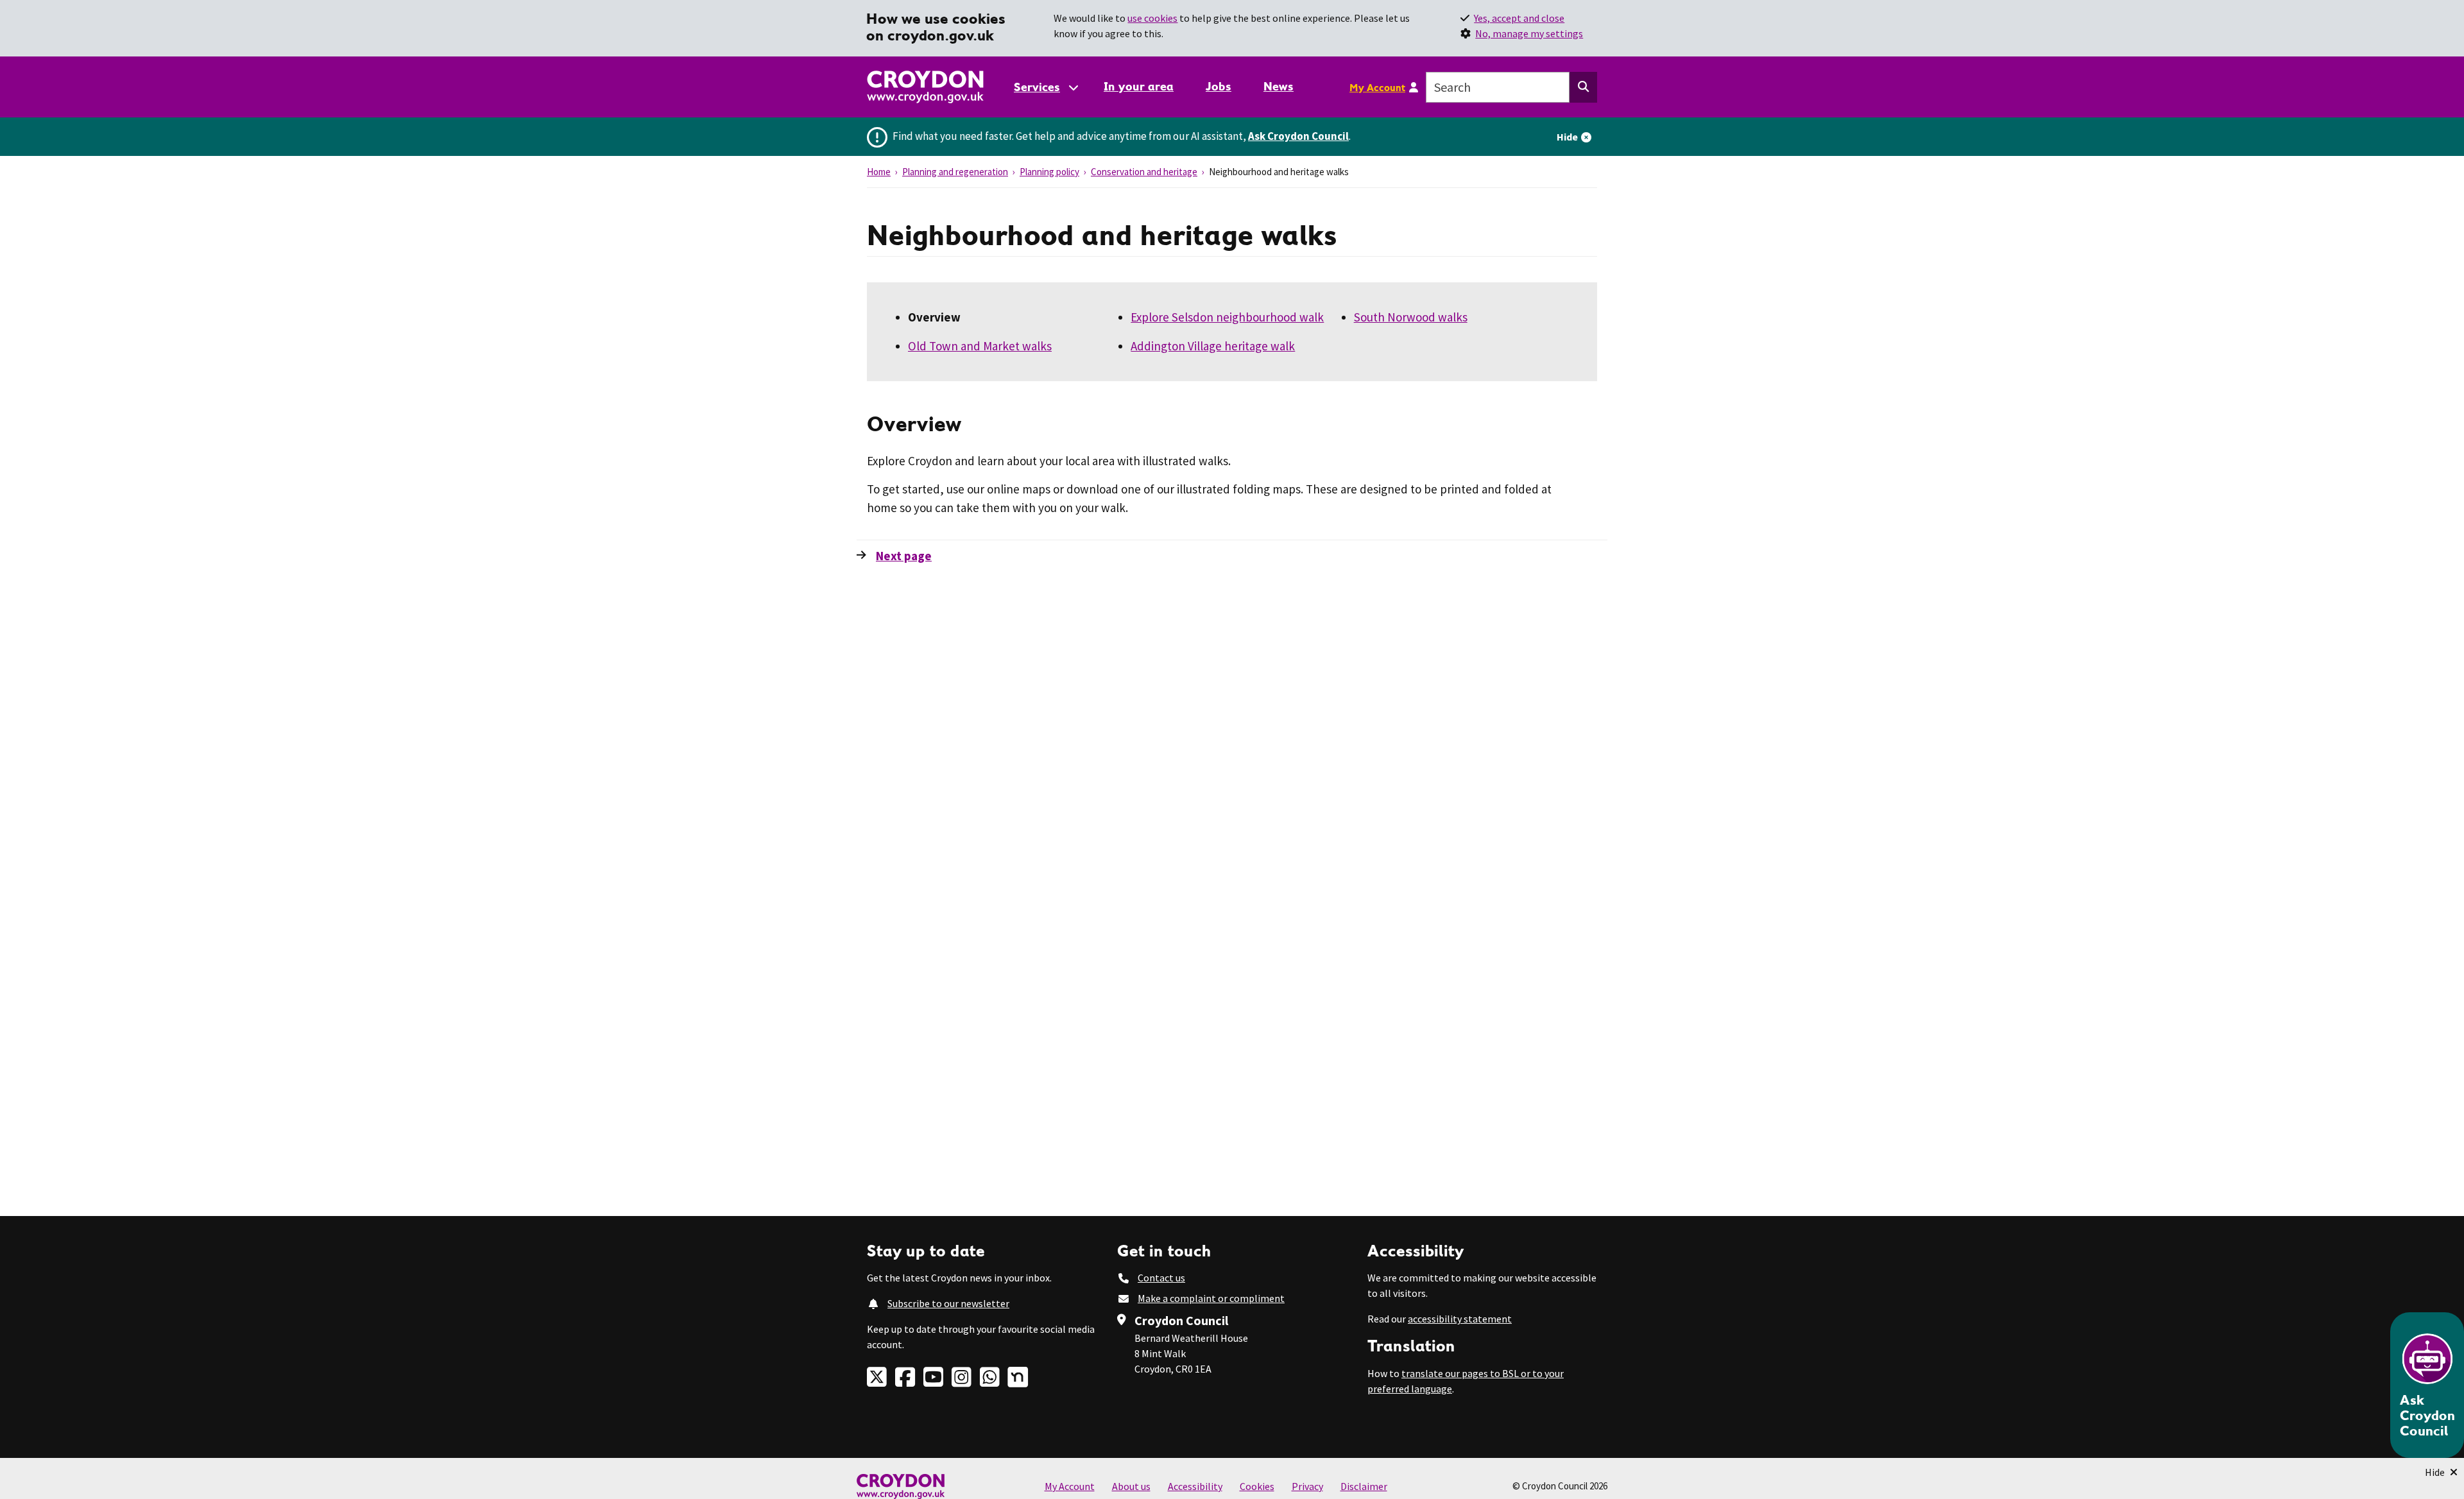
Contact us (1161, 1278)
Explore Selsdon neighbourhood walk (1227, 317)
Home (879, 172)
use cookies (1152, 18)
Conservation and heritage (1144, 172)
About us (1131, 1486)
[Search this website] (1583, 87)
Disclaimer (1364, 1486)
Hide (1567, 137)
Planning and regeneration (955, 172)
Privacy (1307, 1486)
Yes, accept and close (1519, 18)
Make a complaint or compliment (1211, 1298)
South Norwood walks (1411, 317)
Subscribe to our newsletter (948, 1303)
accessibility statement (1460, 1319)
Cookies (1257, 1486)
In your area (1139, 86)
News (1279, 86)
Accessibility (1195, 1486)
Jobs (1219, 86)
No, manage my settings (1529, 33)
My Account (1377, 87)
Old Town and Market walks (980, 346)
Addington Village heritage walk (1213, 346)
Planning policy (1049, 172)
